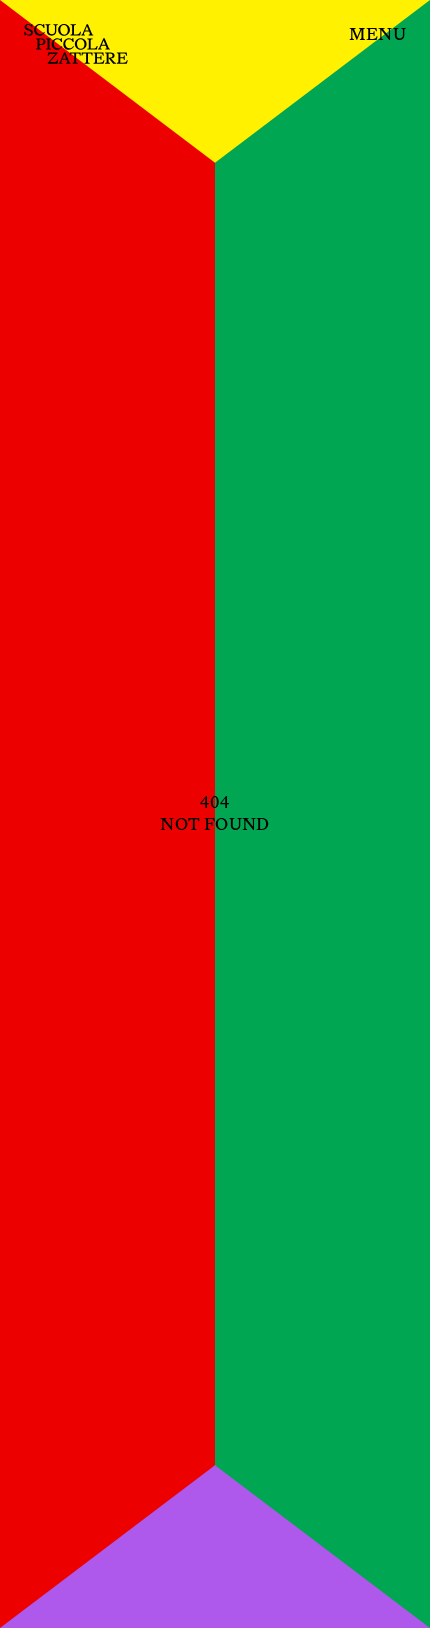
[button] (377, 35)
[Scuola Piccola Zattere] (76, 44)
